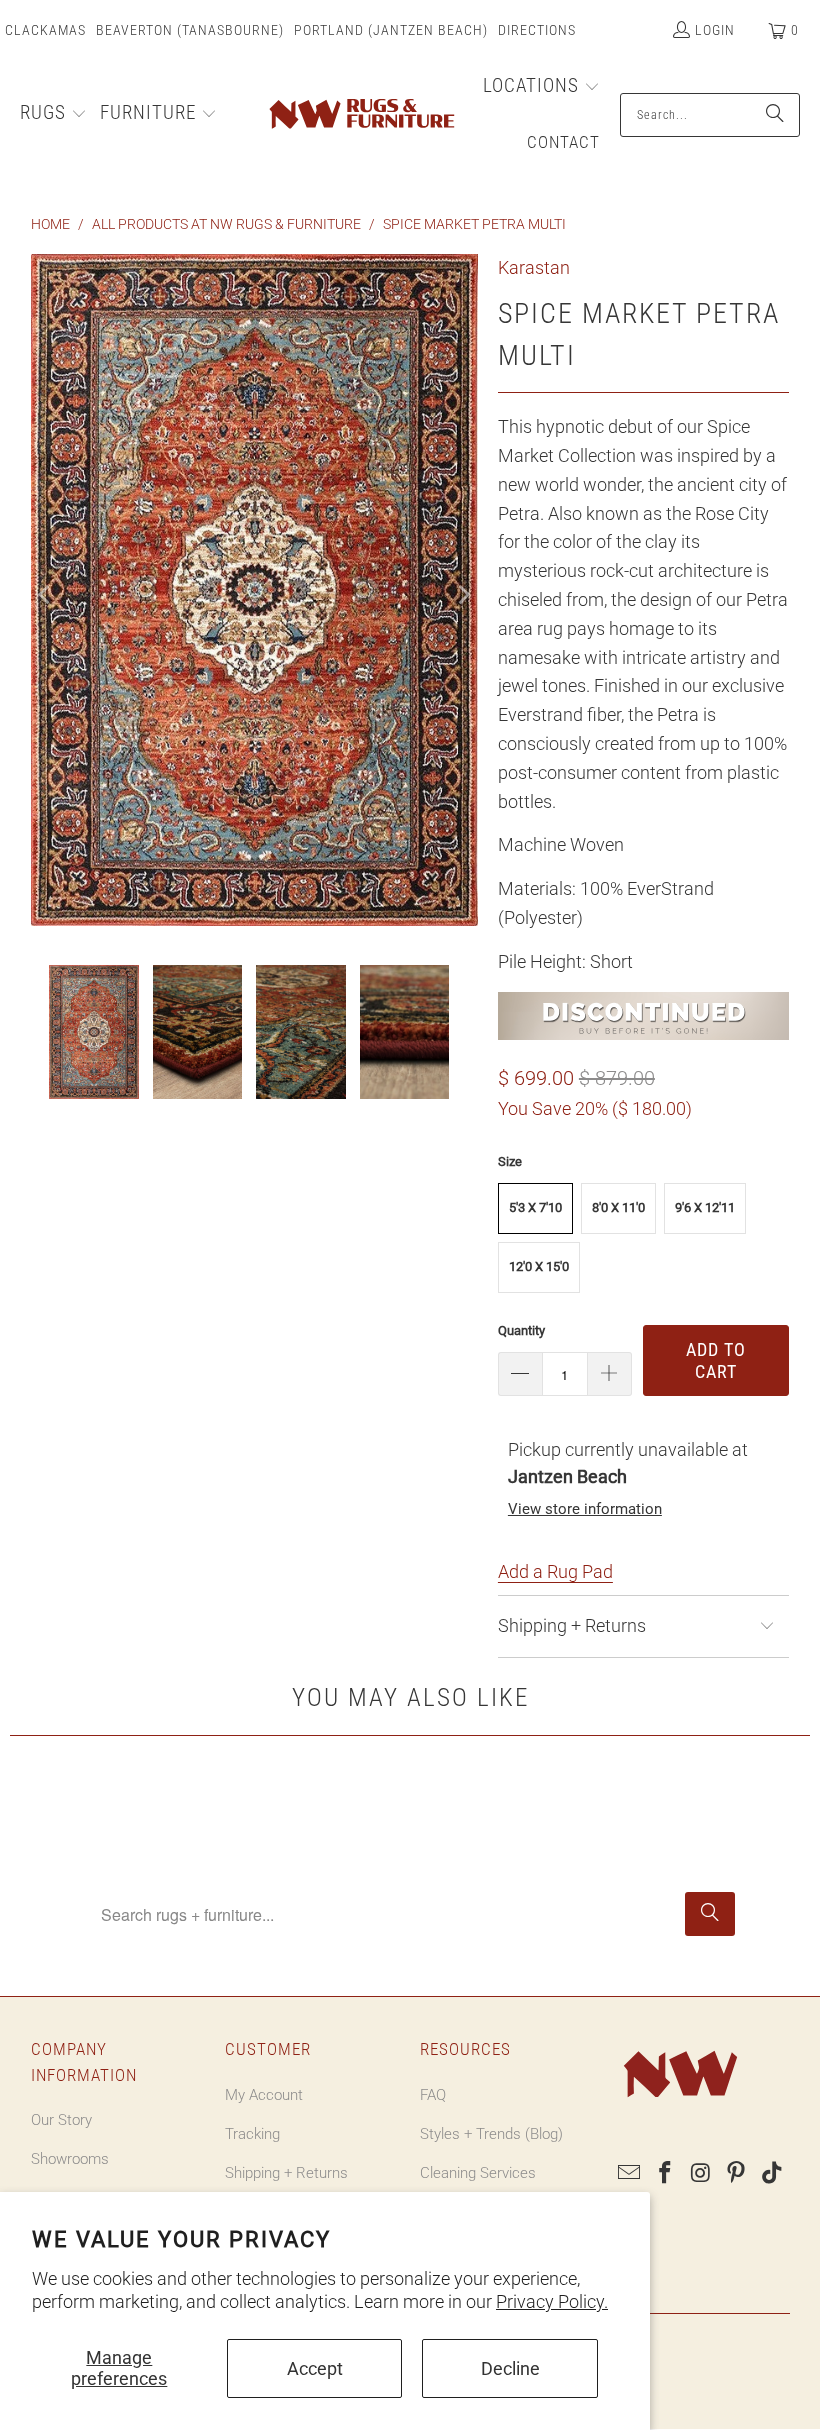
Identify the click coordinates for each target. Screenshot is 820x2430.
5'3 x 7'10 (535, 1207)
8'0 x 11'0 (618, 1207)
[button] (53, 115)
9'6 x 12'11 (705, 1207)
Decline (510, 2368)
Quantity (521, 1330)
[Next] (463, 594)
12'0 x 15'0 (539, 1266)
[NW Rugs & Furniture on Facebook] (665, 2174)
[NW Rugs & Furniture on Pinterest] (737, 2174)
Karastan (534, 267)
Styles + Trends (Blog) (491, 2134)
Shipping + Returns (286, 2173)
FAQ (433, 2095)
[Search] (775, 115)
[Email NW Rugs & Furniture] (630, 2174)
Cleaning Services (478, 2173)
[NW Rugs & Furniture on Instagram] (701, 2174)
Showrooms (70, 2159)
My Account (264, 2095)
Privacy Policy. (552, 2301)
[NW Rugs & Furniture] (360, 115)
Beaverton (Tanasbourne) (190, 30)
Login (715, 30)
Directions (537, 30)
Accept (315, 2368)
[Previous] (46, 594)
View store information (585, 1509)
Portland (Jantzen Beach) (391, 30)
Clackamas (45, 30)
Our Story (61, 2120)
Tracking (252, 2134)
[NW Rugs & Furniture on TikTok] (773, 2174)
